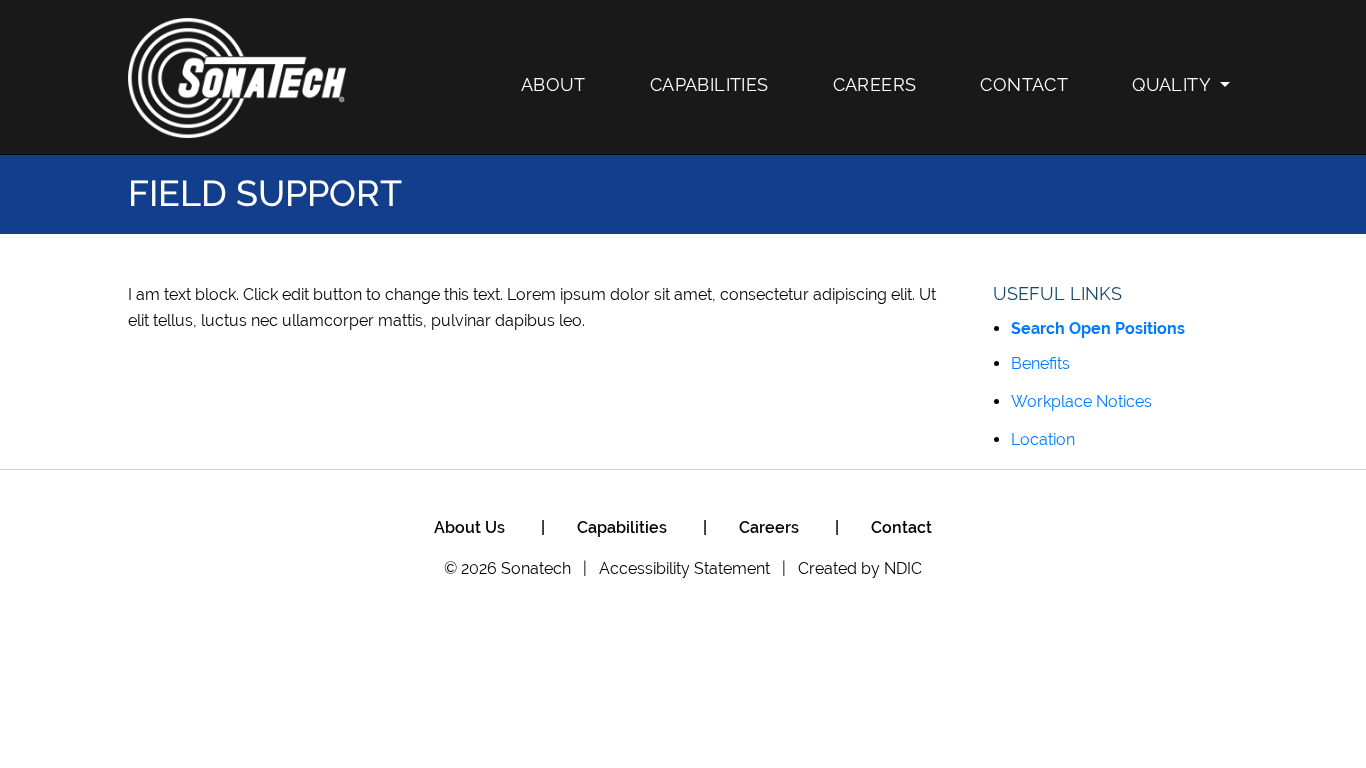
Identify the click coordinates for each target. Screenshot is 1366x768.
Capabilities (709, 84)
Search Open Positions (1098, 328)
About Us (469, 527)
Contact (1024, 84)
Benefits (1040, 363)
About (553, 84)
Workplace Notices (1081, 401)
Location (1043, 439)
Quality (1171, 84)
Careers (875, 84)
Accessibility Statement (684, 568)
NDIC (903, 568)
